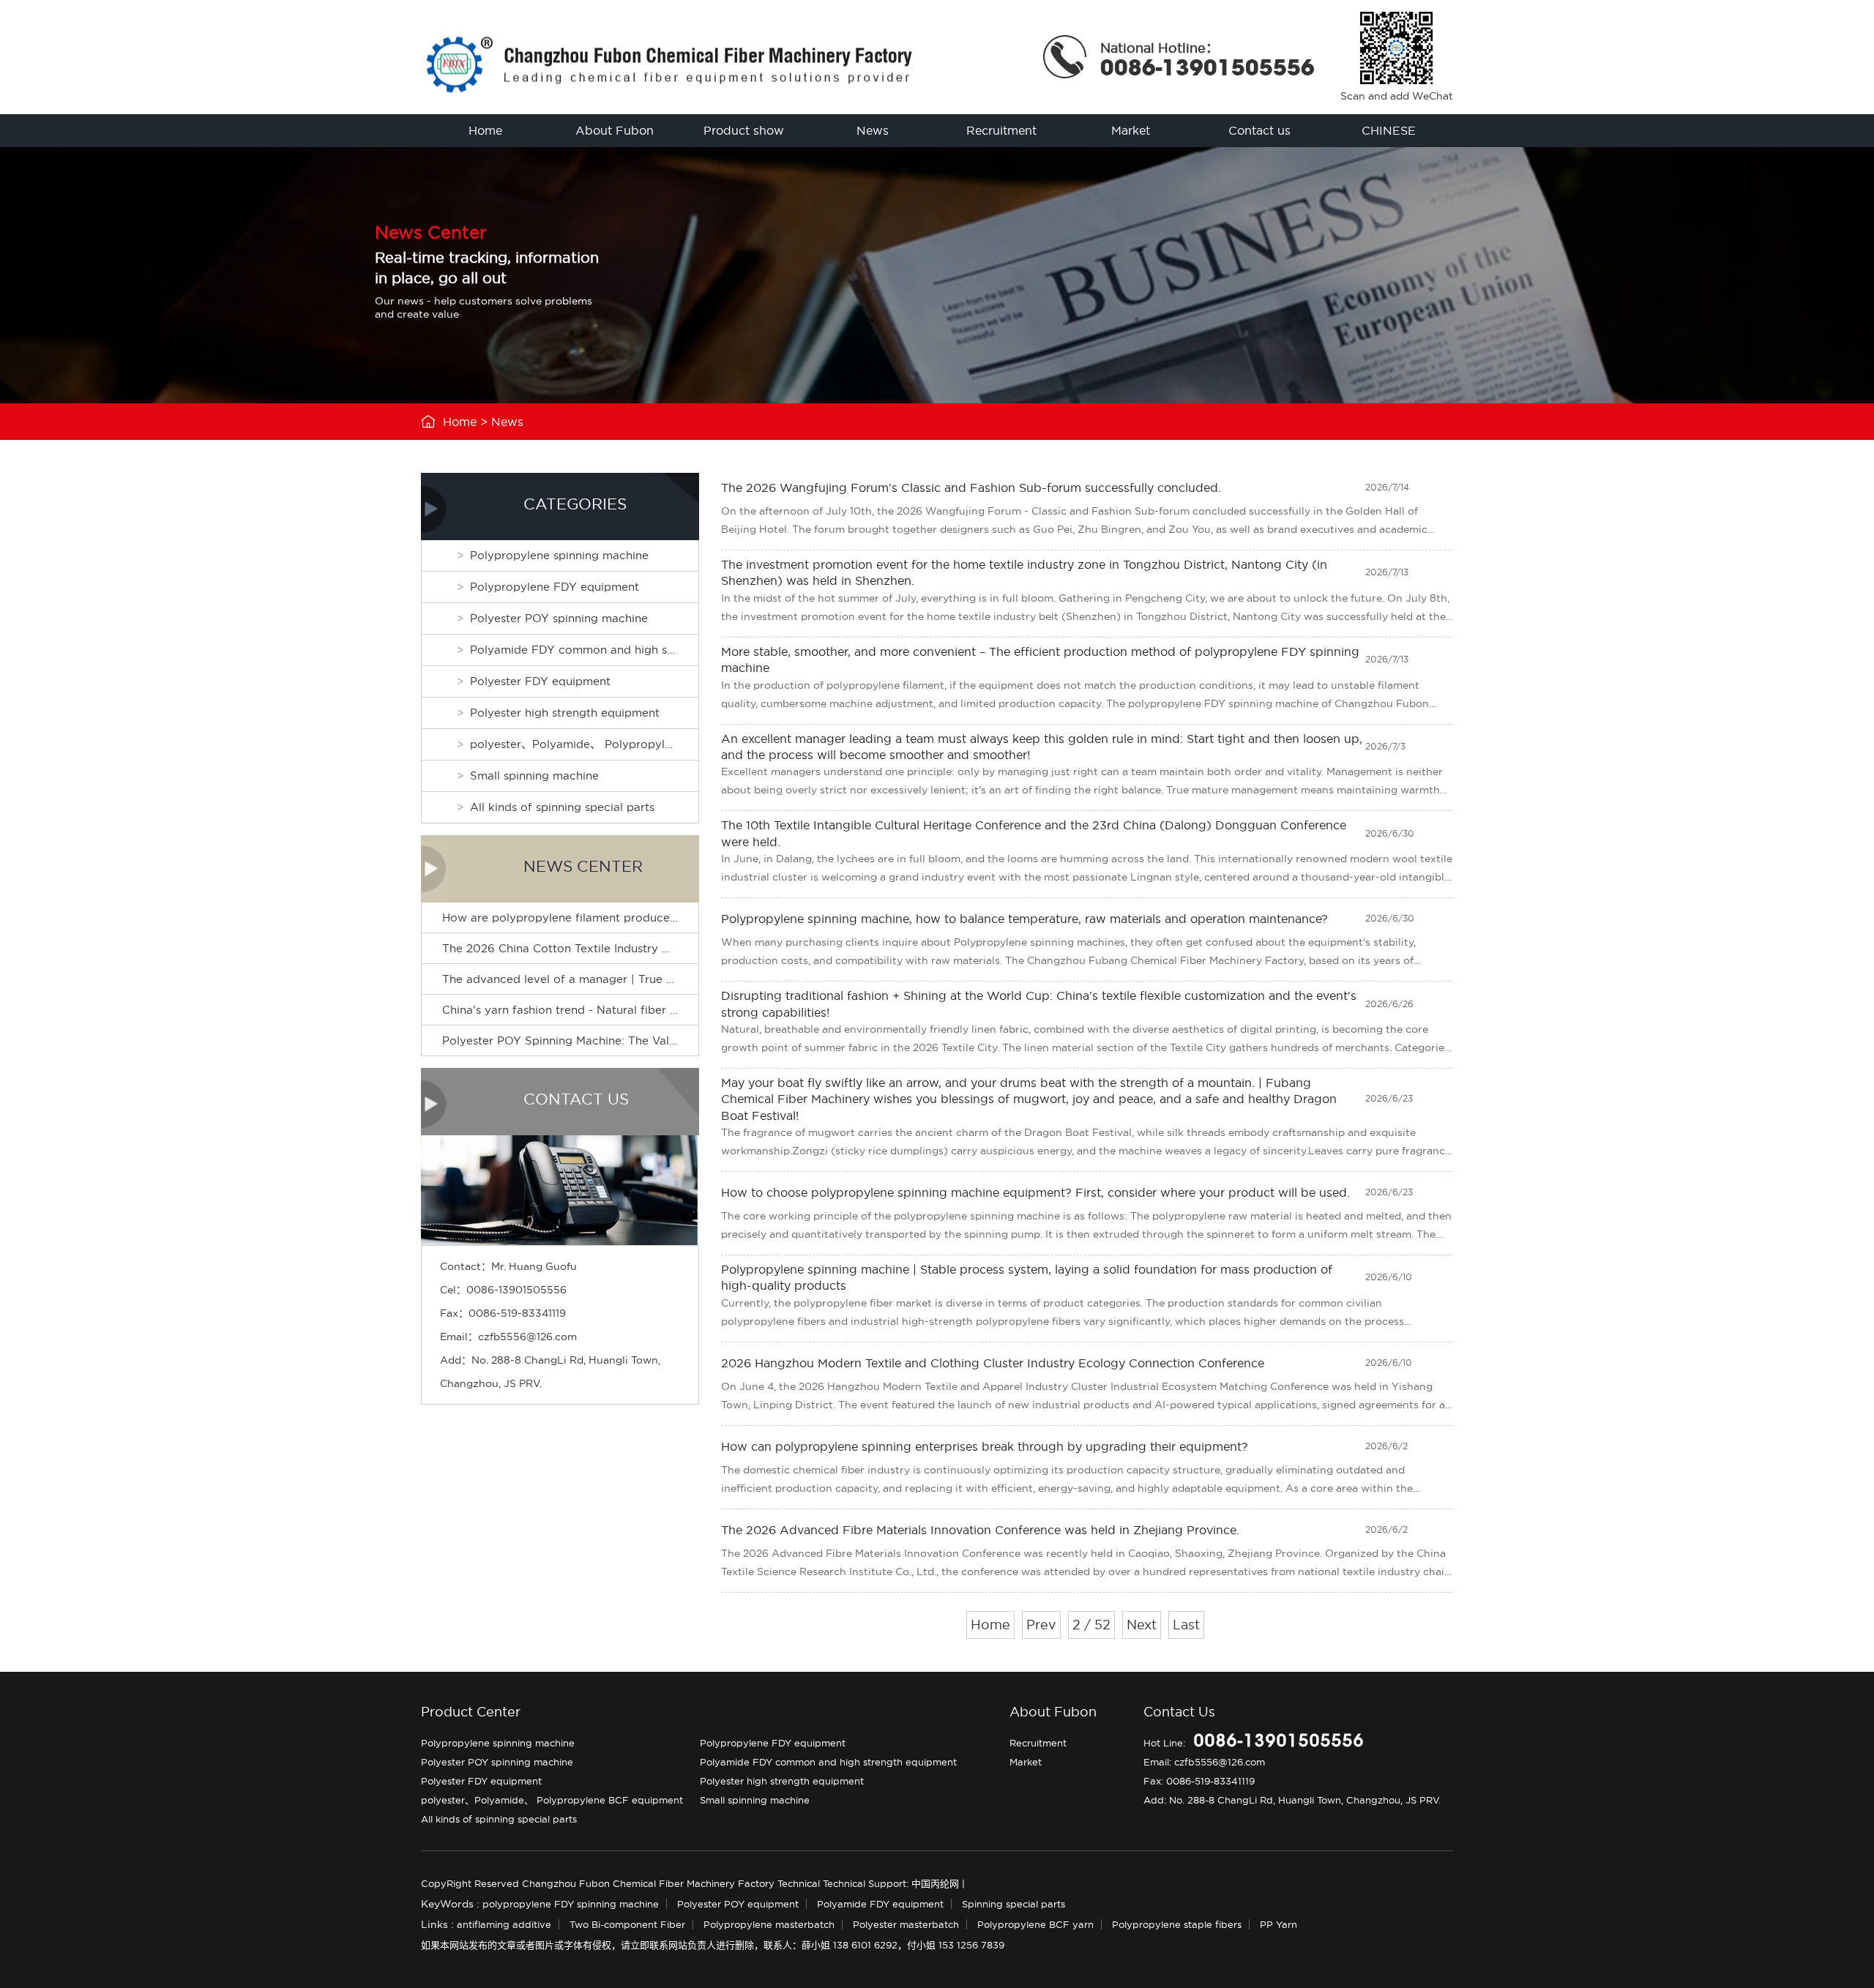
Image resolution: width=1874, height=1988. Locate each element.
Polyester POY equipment (738, 1904)
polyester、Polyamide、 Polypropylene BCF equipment (584, 744)
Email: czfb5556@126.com (1204, 1762)
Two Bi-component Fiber (627, 1924)
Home (485, 130)
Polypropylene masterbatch (769, 1924)
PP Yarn (1278, 1924)
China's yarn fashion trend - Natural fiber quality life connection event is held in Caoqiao (686, 1010)
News (873, 130)
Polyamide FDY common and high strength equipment (584, 650)
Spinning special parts (1013, 1904)
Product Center (471, 1712)
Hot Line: (1254, 1743)
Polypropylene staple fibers (1177, 1924)
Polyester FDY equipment (540, 681)
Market (1131, 130)
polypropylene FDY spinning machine (571, 1904)
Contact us (1259, 130)
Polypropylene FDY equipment (555, 587)
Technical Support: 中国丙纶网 (891, 1883)
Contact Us (1179, 1712)
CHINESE (1389, 130)
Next (1142, 1625)
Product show (744, 130)
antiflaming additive (504, 1924)
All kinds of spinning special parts (562, 807)
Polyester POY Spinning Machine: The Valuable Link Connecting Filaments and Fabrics (679, 1040)
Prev (1041, 1625)
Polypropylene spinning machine (559, 555)
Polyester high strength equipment (565, 713)
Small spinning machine (534, 776)
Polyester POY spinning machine (559, 618)
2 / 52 (1091, 1625)
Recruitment (1001, 130)
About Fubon (615, 130)
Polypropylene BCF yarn (1035, 1924)
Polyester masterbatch (906, 1924)
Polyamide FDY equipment (880, 1904)
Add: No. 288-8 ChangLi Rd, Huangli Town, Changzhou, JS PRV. (1292, 1800)
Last (1186, 1625)
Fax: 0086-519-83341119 (1199, 1781)
